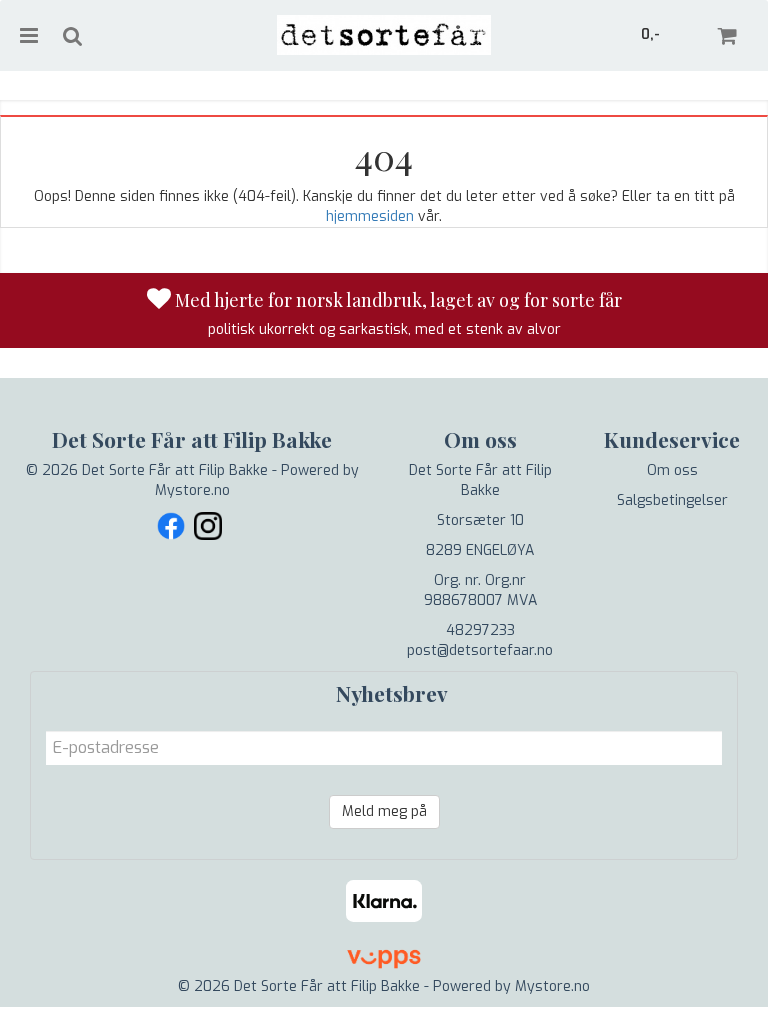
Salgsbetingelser (672, 500)
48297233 (480, 630)
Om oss (672, 470)
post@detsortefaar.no (480, 650)
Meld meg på (384, 811)
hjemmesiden (370, 216)
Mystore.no (192, 490)
